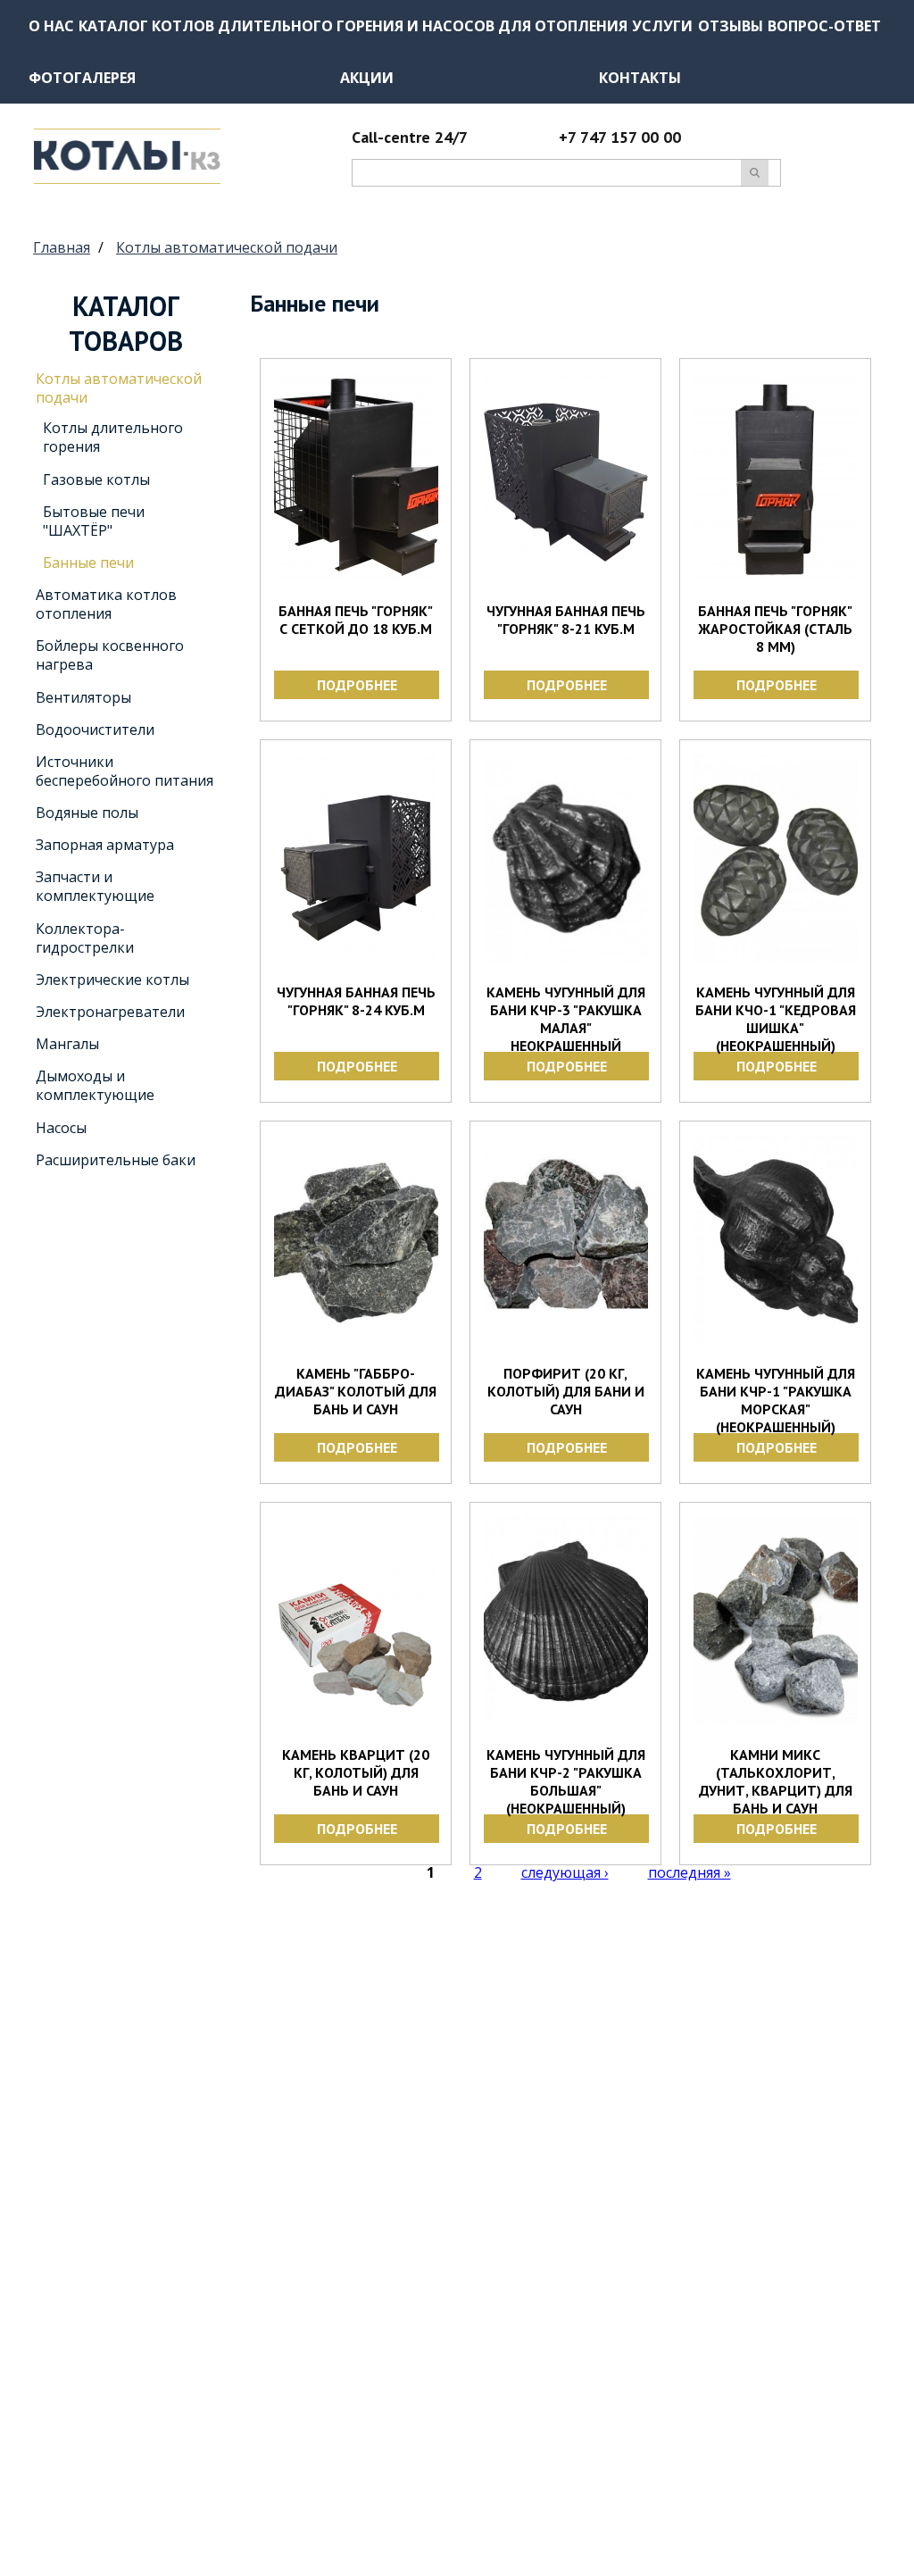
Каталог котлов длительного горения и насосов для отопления (353, 26)
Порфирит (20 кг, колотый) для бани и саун (566, 1391)
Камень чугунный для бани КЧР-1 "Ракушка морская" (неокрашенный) (776, 1400)
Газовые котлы (96, 479)
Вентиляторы (83, 697)
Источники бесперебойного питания (125, 771)
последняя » (690, 1872)
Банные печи (88, 563)
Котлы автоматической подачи (227, 247)
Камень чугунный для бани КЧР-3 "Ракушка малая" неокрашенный (566, 1019)
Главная (62, 247)
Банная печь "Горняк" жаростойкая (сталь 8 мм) (775, 629)
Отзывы (731, 26)
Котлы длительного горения (113, 437)
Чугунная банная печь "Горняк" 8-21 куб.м (566, 620)
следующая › (565, 1872)
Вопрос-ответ (824, 26)
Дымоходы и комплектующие (95, 1085)
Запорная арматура (105, 845)
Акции (367, 78)
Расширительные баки (116, 1160)
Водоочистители (95, 729)
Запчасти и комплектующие (95, 886)
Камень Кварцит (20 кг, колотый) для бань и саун (356, 1772)
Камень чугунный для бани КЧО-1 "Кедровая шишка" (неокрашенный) (776, 1019)
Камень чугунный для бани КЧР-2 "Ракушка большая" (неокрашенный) (566, 1781)
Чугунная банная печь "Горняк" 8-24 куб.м (356, 1001)
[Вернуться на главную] (127, 179)
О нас (51, 26)
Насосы (61, 1128)
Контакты (640, 78)
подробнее (357, 685)
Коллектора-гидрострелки (85, 938)
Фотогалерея (82, 78)
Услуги (662, 26)
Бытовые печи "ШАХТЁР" (94, 521)
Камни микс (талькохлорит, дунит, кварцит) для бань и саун (776, 1781)
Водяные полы (87, 813)
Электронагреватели (110, 1012)
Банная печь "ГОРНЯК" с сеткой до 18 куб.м (356, 620)
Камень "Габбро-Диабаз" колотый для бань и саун (356, 1391)
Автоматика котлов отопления (106, 604)
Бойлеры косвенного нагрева (110, 655)
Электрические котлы (112, 980)
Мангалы (67, 1044)
